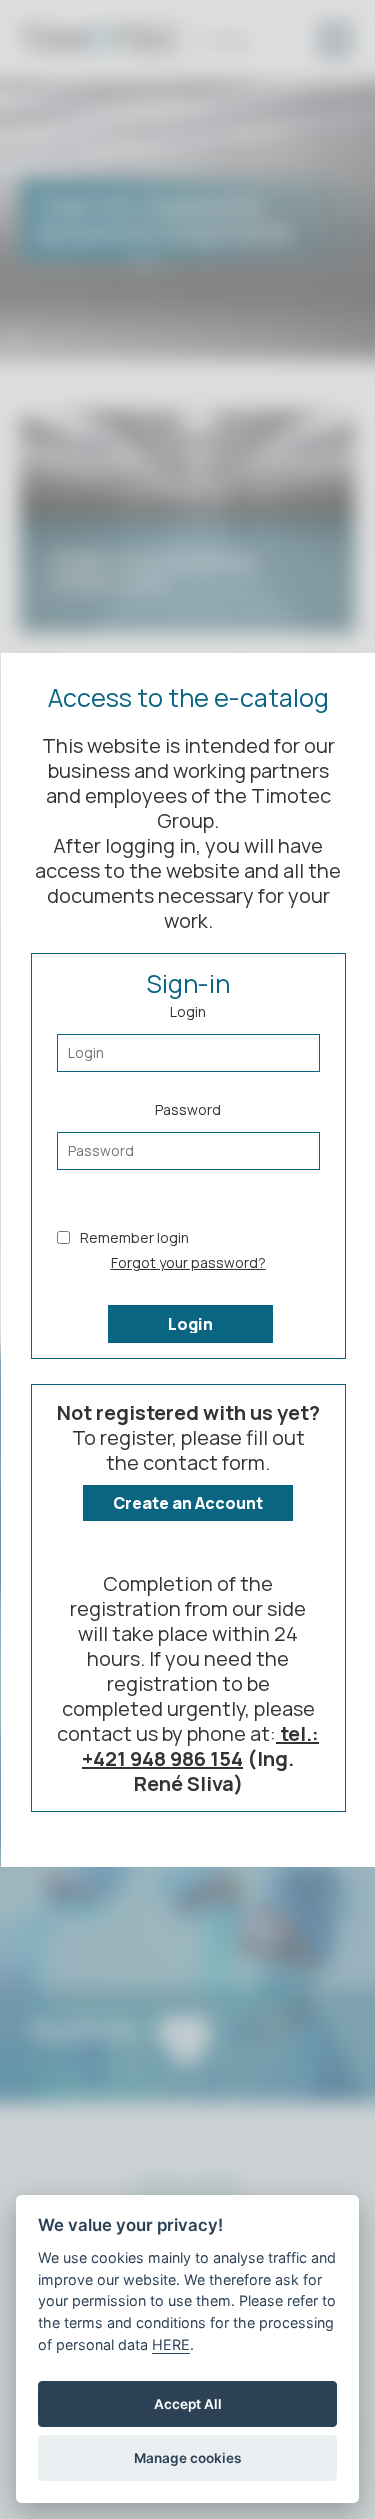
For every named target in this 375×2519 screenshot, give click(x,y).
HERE (171, 2344)
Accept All (188, 2404)
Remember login (133, 1236)
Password (188, 1108)
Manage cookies (187, 2458)
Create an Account (188, 1503)
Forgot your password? (187, 1261)
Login (188, 1010)
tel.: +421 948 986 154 (200, 1746)
